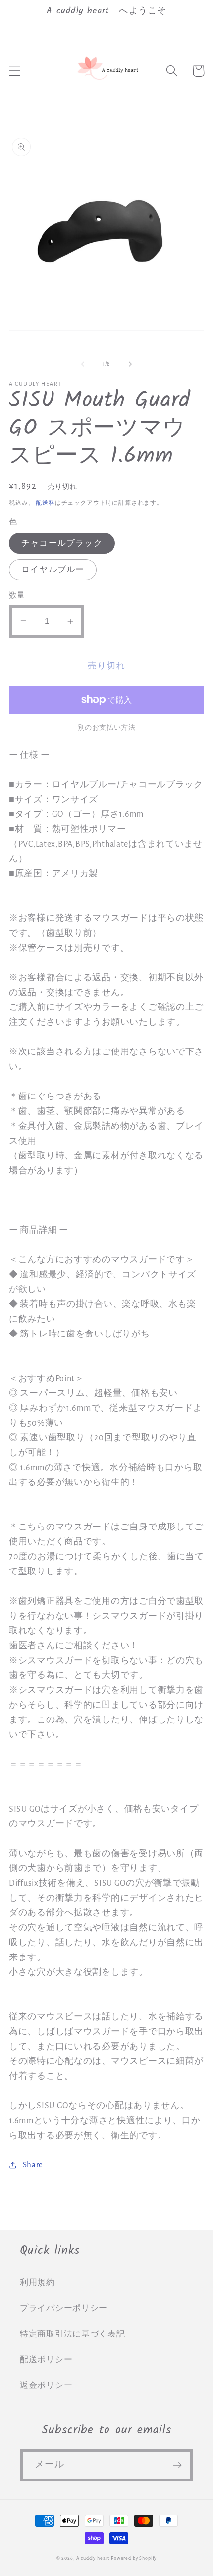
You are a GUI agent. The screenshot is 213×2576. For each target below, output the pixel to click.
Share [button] (33, 2165)
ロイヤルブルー (53, 570)
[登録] (177, 2465)
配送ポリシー (46, 2360)
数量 (17, 596)
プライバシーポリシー (64, 2308)
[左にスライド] (83, 364)
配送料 (45, 503)
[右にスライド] (130, 364)
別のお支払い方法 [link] (107, 728)
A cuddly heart (93, 2558)
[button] (15, 71)
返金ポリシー (46, 2385)
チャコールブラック (62, 543)
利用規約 (37, 2283)
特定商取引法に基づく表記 (73, 2334)
